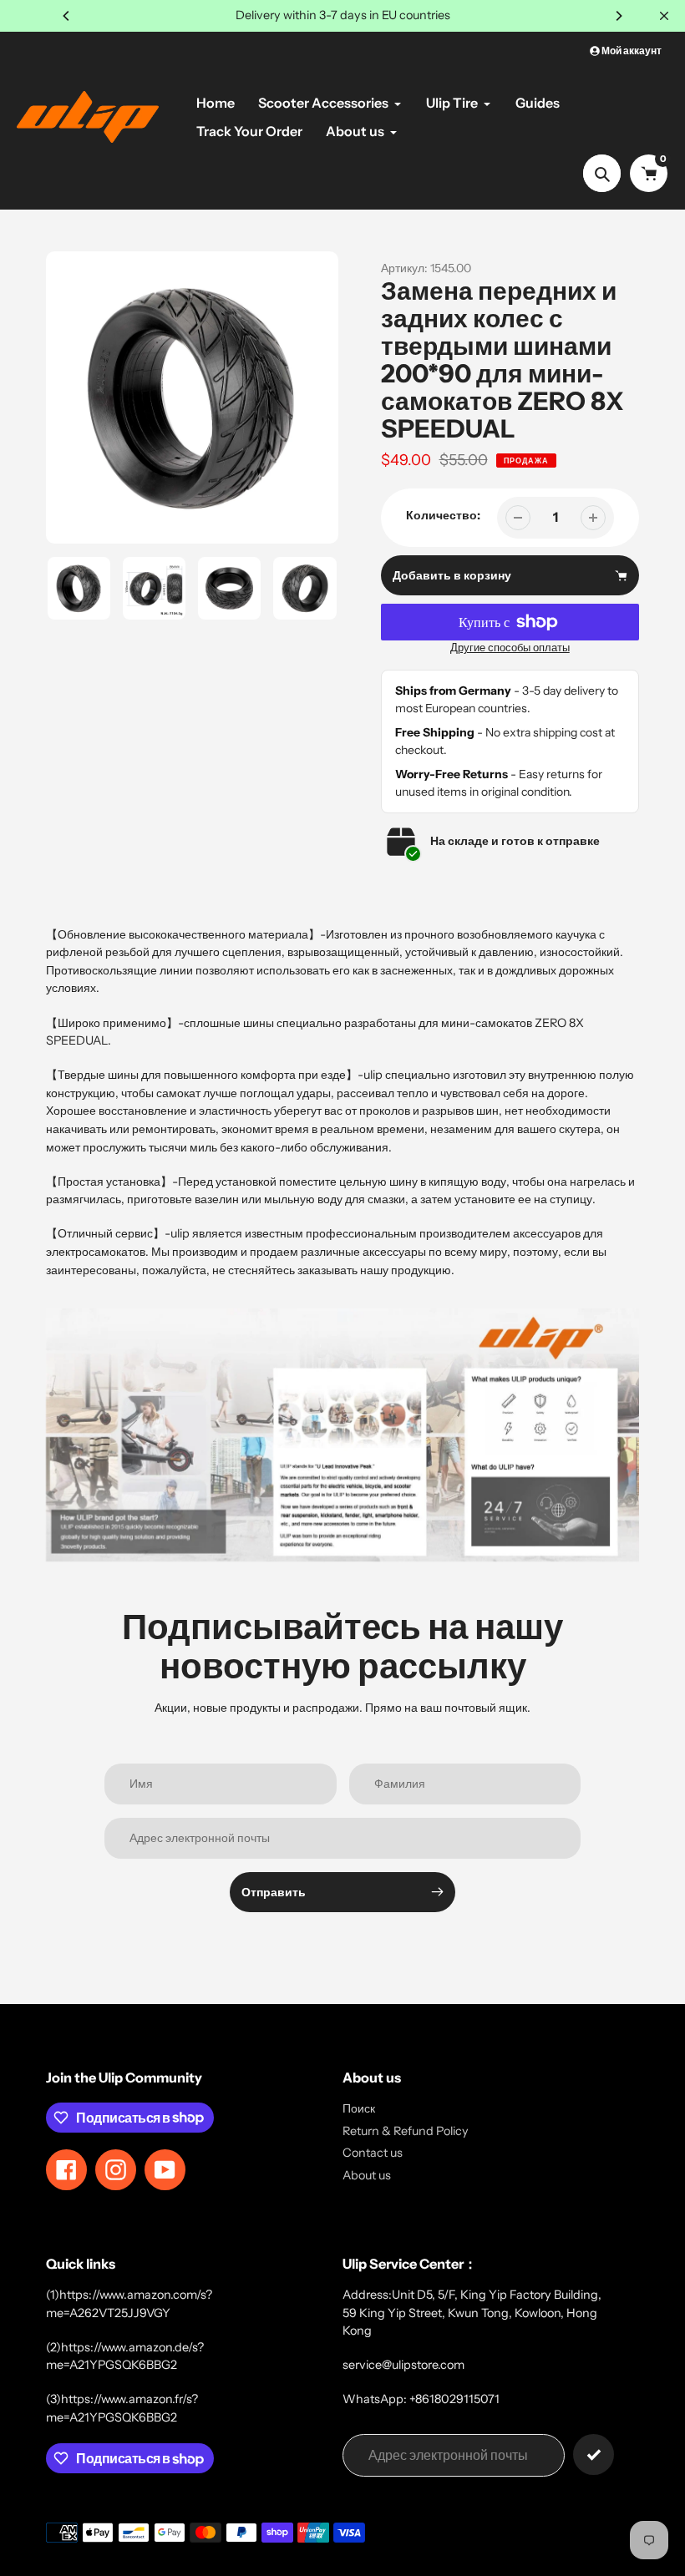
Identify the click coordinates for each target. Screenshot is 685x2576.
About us (367, 2175)
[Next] (618, 16)
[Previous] (67, 16)
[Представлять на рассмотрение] (594, 2455)
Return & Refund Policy (406, 2131)
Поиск (359, 2108)
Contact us (373, 2153)
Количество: (443, 515)
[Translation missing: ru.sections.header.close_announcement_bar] (664, 16)
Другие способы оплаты (510, 648)
